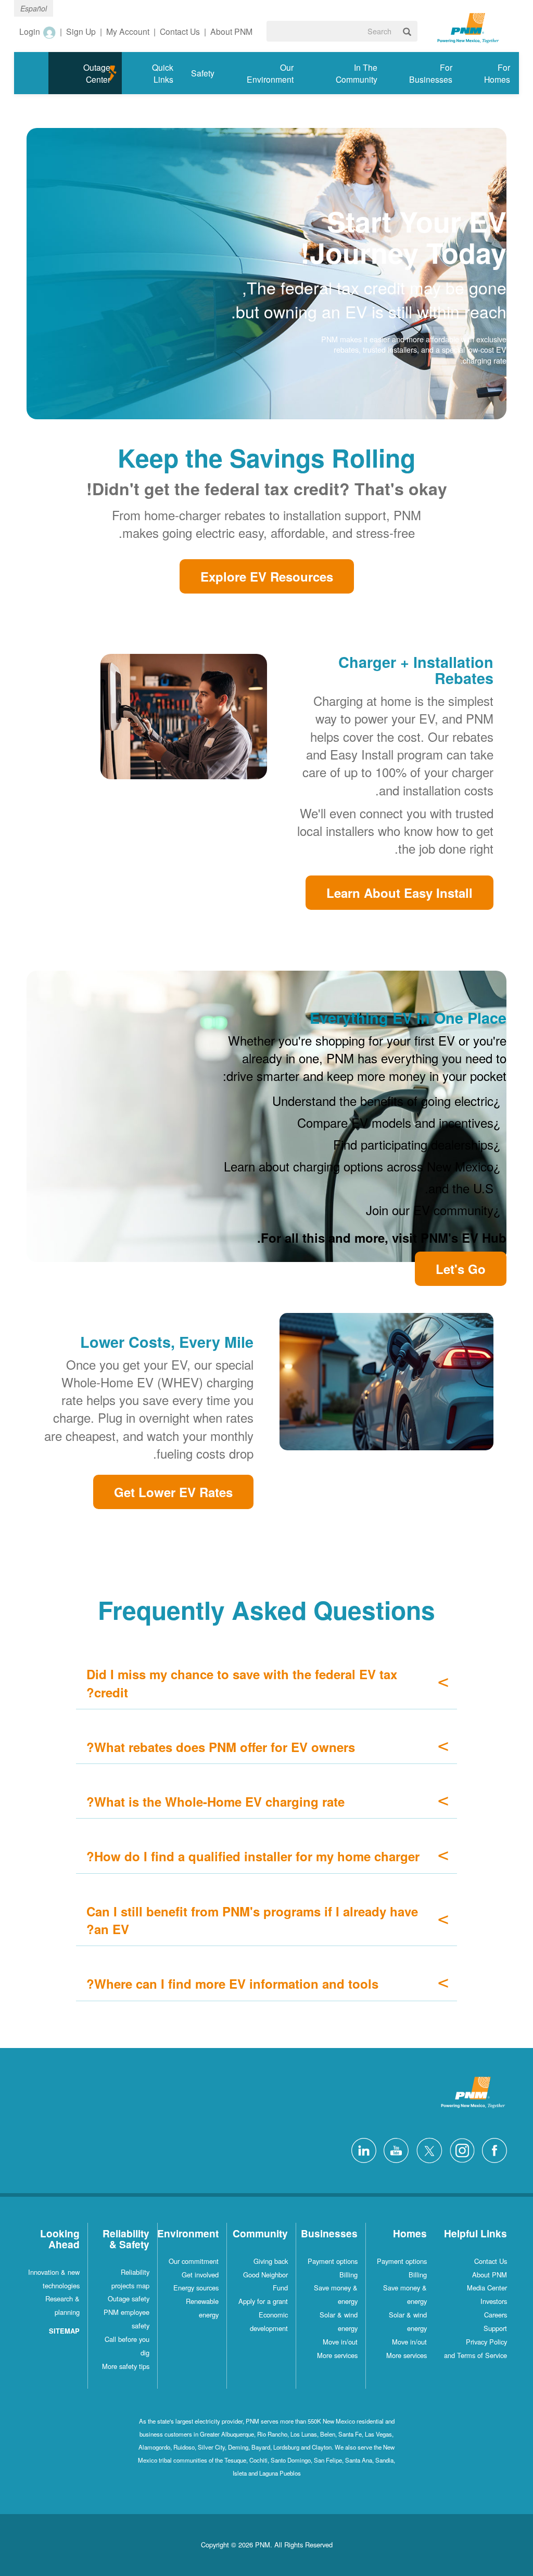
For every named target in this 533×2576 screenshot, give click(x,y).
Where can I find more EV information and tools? (232, 1983)
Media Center (487, 2288)
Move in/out (409, 2342)
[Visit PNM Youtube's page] (394, 2149)
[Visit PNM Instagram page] (460, 2149)
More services (407, 2355)
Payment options (402, 2261)
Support (495, 2328)
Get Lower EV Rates (173, 1492)
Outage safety (129, 2298)
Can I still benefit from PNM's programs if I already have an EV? (252, 1920)
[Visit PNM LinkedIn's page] (361, 2149)
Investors (494, 2301)
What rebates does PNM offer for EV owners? (221, 1747)
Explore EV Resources (267, 576)
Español (34, 8)
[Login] (49, 32)
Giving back (271, 2261)
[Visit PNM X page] (427, 2149)
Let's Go (461, 1269)
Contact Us (491, 2261)
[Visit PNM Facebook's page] (492, 2149)
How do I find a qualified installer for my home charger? (253, 1856)
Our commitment (194, 2261)
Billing (418, 2275)
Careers (496, 2315)
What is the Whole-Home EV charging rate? (215, 1801)
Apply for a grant (263, 2301)
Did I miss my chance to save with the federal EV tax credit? (242, 1683)
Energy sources (196, 2288)
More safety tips (126, 2366)
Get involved (200, 2275)
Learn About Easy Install (399, 893)
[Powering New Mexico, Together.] (468, 27)
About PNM (490, 2275)
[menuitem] (490, 73)
